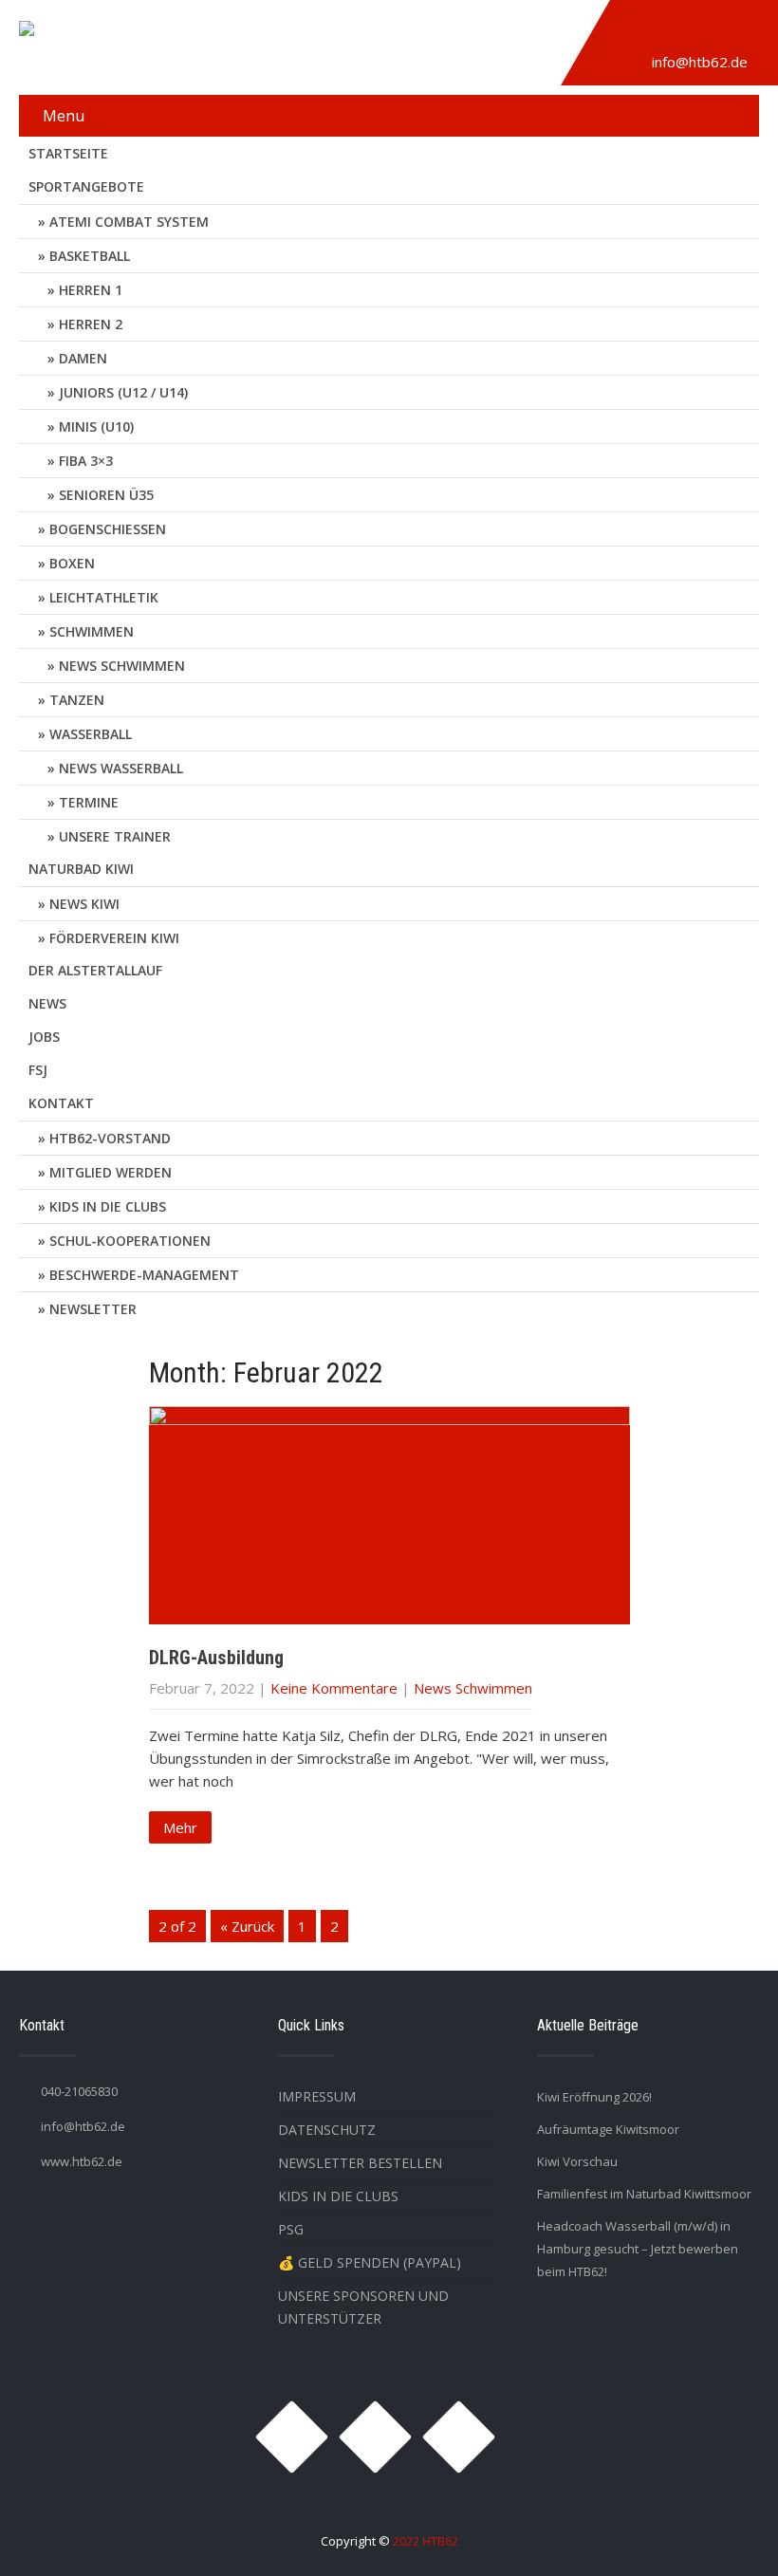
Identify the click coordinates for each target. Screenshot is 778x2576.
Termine (89, 802)
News (47, 1003)
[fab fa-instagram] (636, 31)
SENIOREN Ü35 (106, 495)
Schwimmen (92, 631)
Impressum (317, 2096)
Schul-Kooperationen (130, 1241)
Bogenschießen (108, 529)
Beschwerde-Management (144, 1275)
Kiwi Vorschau (577, 2161)
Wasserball (91, 734)
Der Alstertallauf (95, 970)
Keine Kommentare (334, 1688)
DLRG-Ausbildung (216, 1658)
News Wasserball (121, 768)
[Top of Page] (724, 2535)
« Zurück (247, 1926)
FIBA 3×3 (86, 461)
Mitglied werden (111, 1172)
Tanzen (77, 700)
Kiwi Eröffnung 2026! (594, 2097)
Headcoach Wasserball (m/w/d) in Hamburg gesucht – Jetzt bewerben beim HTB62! (638, 2249)
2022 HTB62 (426, 2541)
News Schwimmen (122, 666)
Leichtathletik (104, 597)
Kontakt (61, 1103)
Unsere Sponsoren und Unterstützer (363, 2307)
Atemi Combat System (129, 222)
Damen (83, 358)
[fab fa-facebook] (679, 31)
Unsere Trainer (115, 836)
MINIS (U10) (96, 426)
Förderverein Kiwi (114, 938)
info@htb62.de (700, 62)
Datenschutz (327, 2130)
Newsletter (93, 1309)
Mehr (180, 1827)
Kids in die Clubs (108, 1206)
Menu (64, 116)
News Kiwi (84, 904)
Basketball (90, 256)
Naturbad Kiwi (81, 869)
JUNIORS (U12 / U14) (123, 392)
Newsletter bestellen (360, 2163)
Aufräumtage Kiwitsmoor (608, 2129)
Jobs (44, 1037)
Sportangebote (86, 186)
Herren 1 (91, 290)
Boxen (72, 563)
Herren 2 (91, 324)
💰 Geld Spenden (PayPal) (370, 2262)
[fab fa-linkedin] (723, 31)
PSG (291, 2229)
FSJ (38, 1070)
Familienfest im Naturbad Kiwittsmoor (644, 2194)
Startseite (68, 153)
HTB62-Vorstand (110, 1138)
